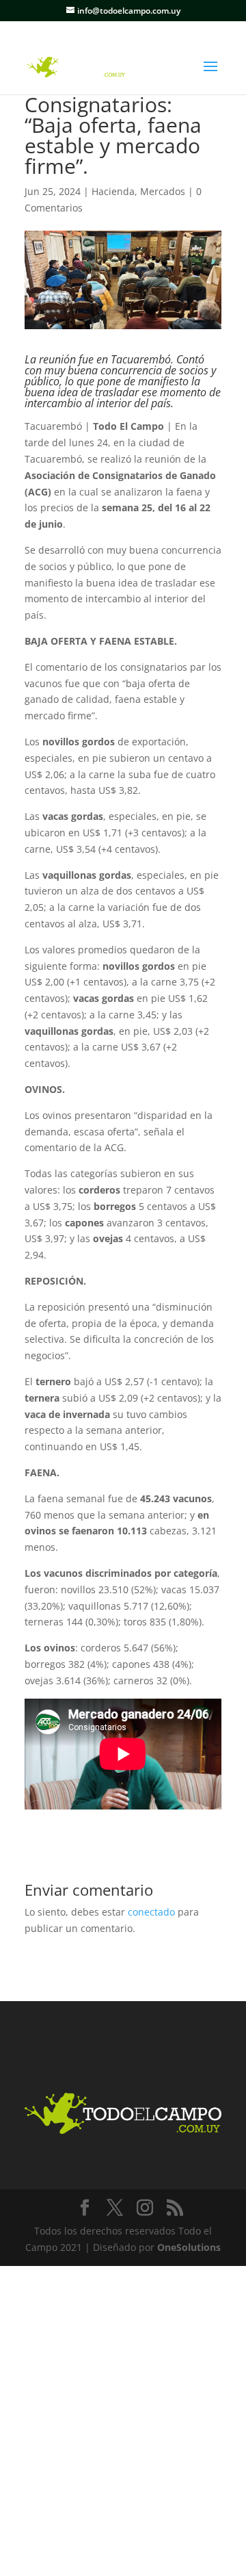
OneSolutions (189, 2247)
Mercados (163, 191)
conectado (151, 1912)
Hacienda (113, 191)
